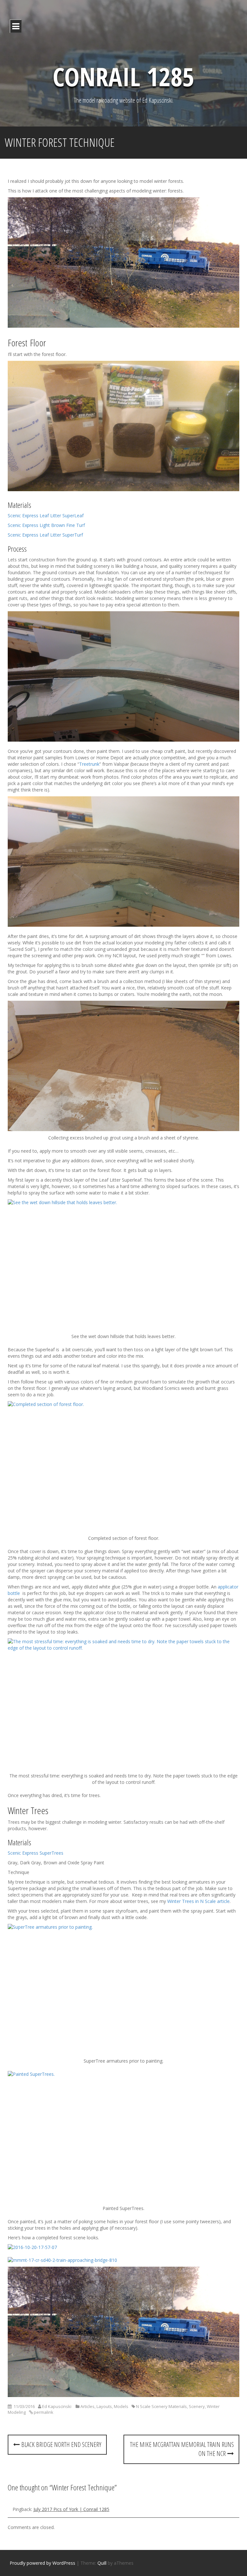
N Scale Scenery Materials (161, 2406)
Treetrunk (89, 764)
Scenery (197, 2406)
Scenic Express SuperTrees (36, 1853)
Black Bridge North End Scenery (60, 2445)
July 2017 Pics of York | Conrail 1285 (71, 2509)
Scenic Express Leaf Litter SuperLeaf (46, 515)
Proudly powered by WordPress (42, 2563)
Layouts (104, 2406)
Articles (87, 2406)
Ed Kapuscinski (57, 2406)
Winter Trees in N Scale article (198, 1901)
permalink (43, 2412)
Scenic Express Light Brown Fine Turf (46, 525)
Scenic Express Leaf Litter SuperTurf (45, 535)
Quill (102, 2563)
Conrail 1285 (123, 76)
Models (121, 2406)
